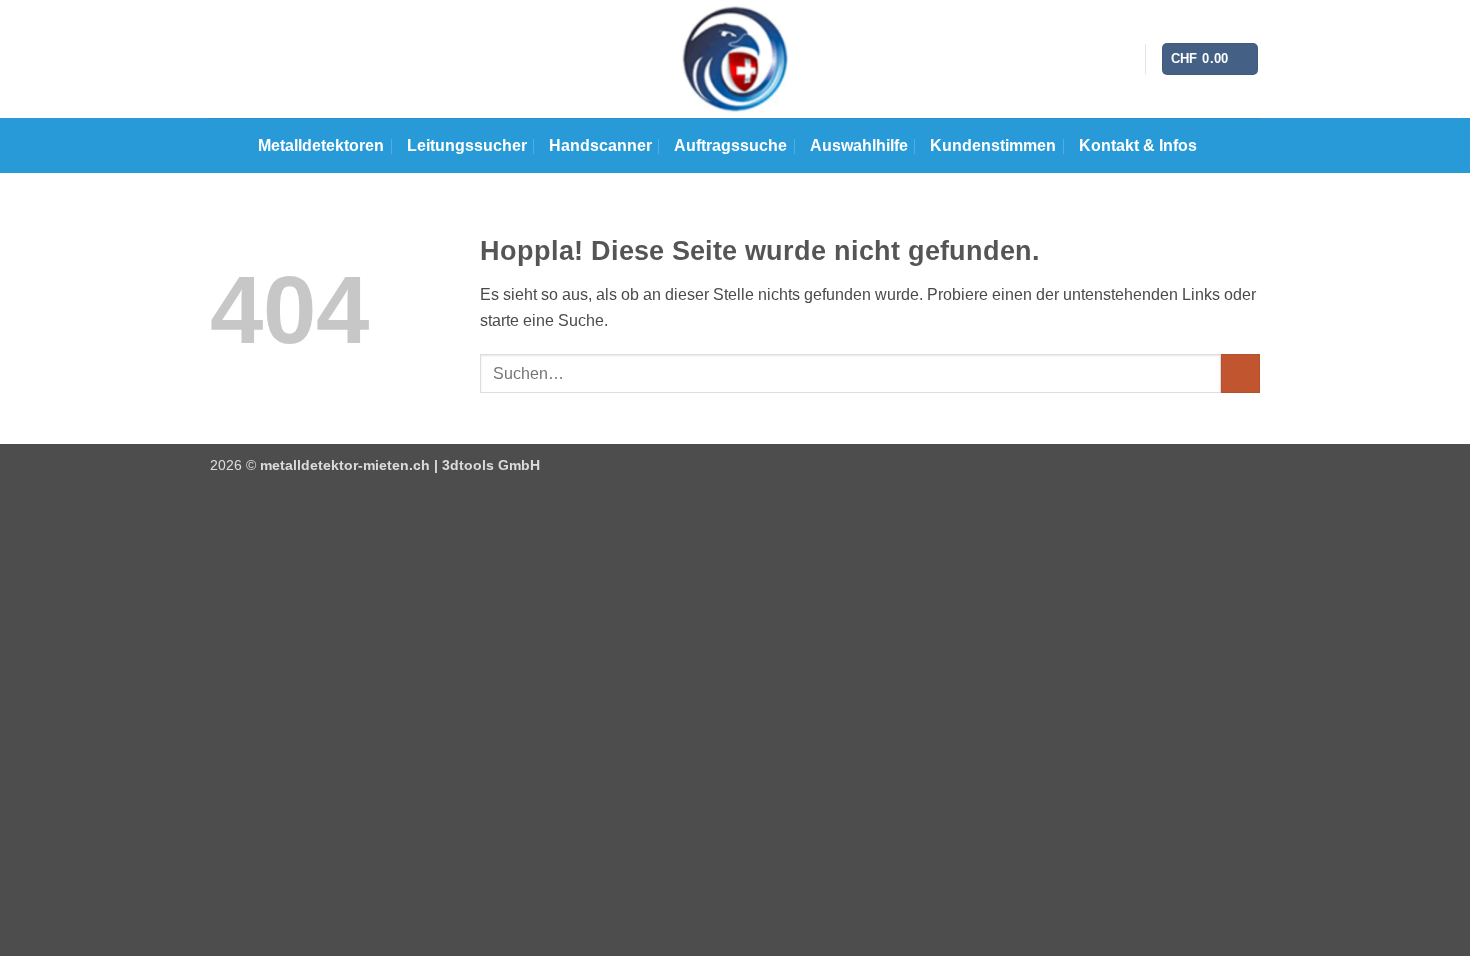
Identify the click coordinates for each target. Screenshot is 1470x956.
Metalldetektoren (321, 145)
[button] (1210, 59)
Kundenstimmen (993, 145)
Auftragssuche (730, 145)
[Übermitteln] (1240, 373)
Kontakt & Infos (1138, 145)
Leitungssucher (467, 145)
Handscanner (600, 145)
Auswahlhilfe (859, 145)
